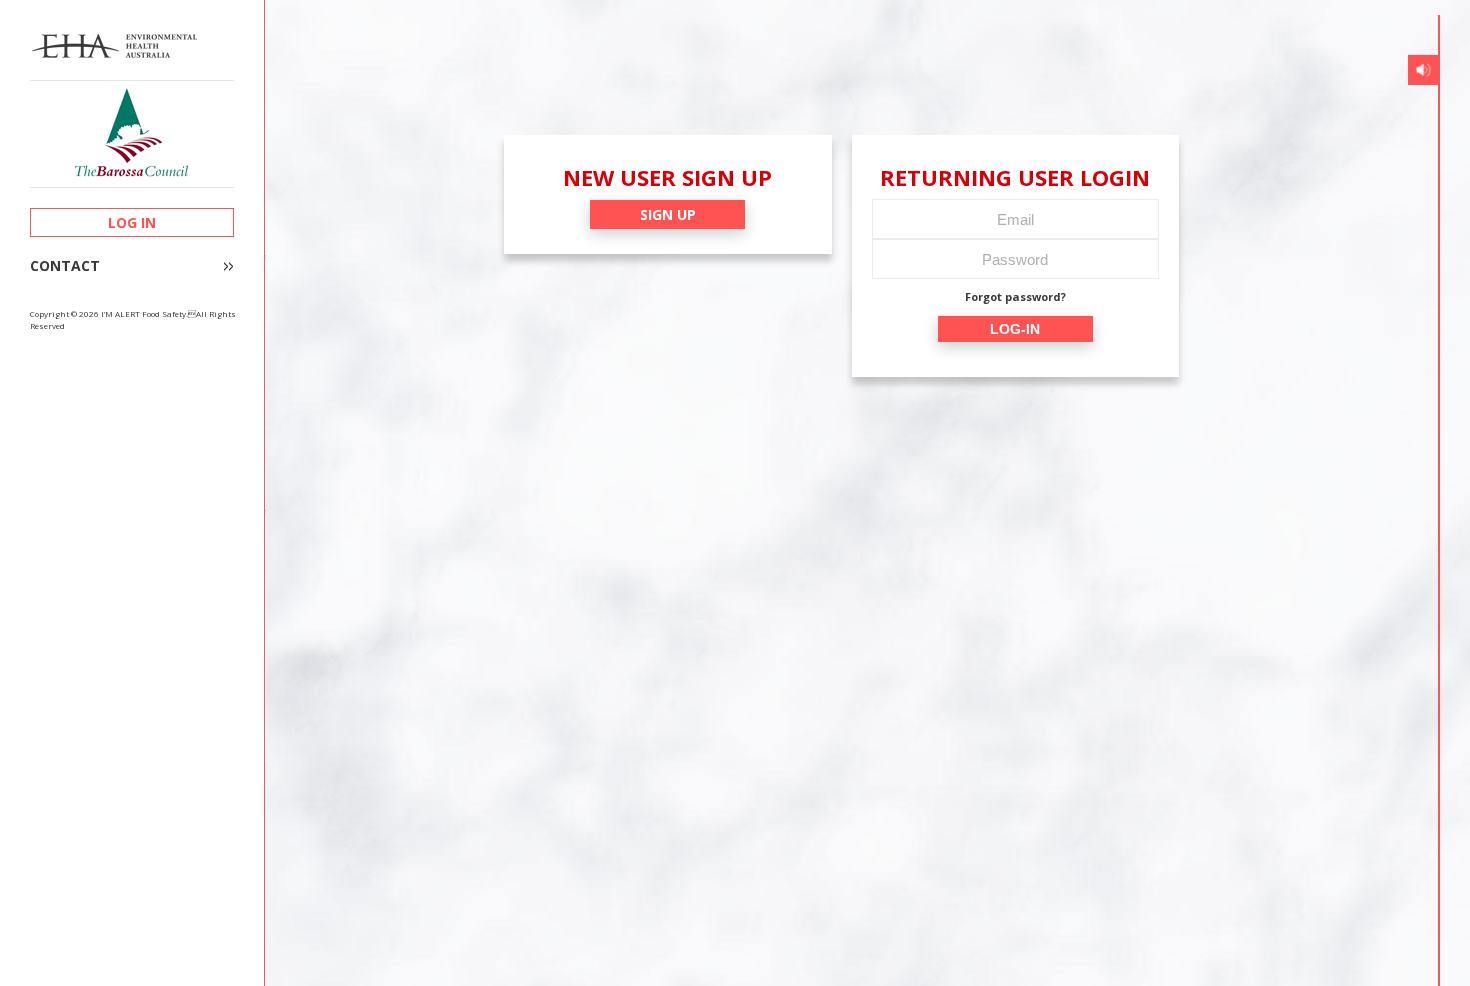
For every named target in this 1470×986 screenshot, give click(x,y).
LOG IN (132, 222)
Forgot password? (1015, 296)
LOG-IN (1015, 329)
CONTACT (65, 266)
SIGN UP (668, 214)
